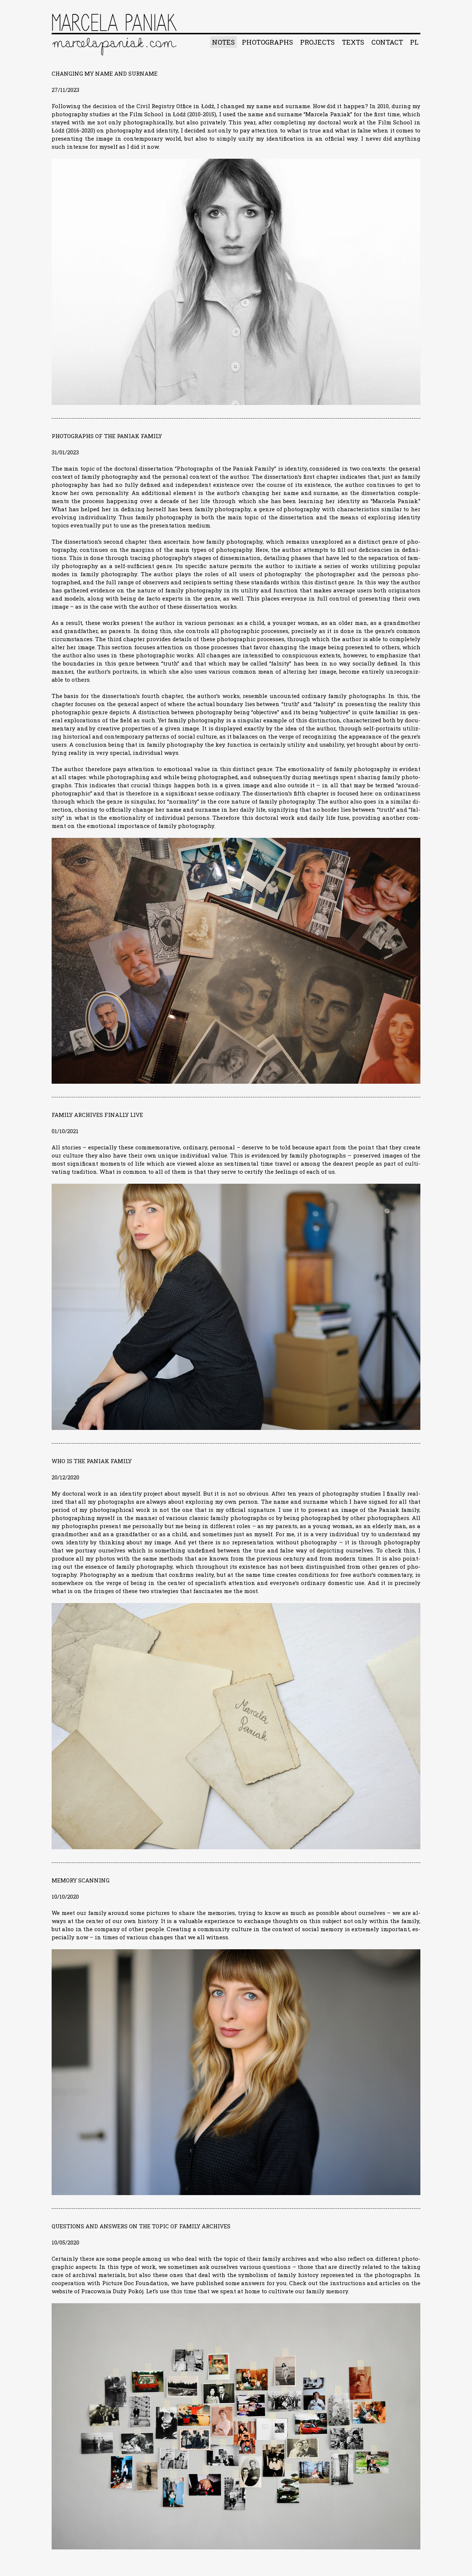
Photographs (268, 42)
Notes (223, 42)
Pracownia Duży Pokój (112, 2291)
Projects (317, 42)
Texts (353, 42)
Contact (387, 42)
